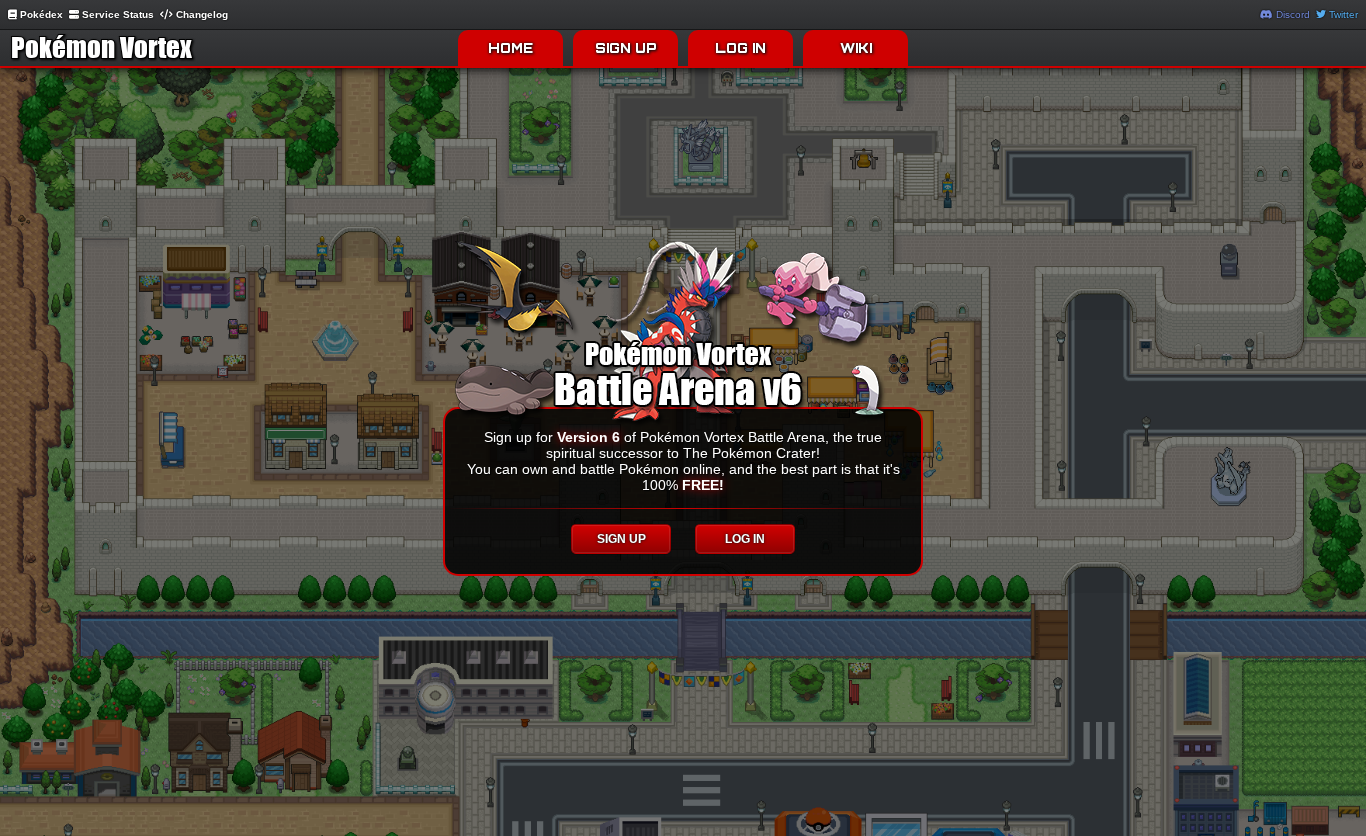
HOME (510, 48)
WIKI (856, 48)
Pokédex (40, 14)
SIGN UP (626, 48)
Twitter (1342, 14)
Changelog (200, 14)
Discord (1291, 14)
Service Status (116, 14)
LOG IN (740, 48)
